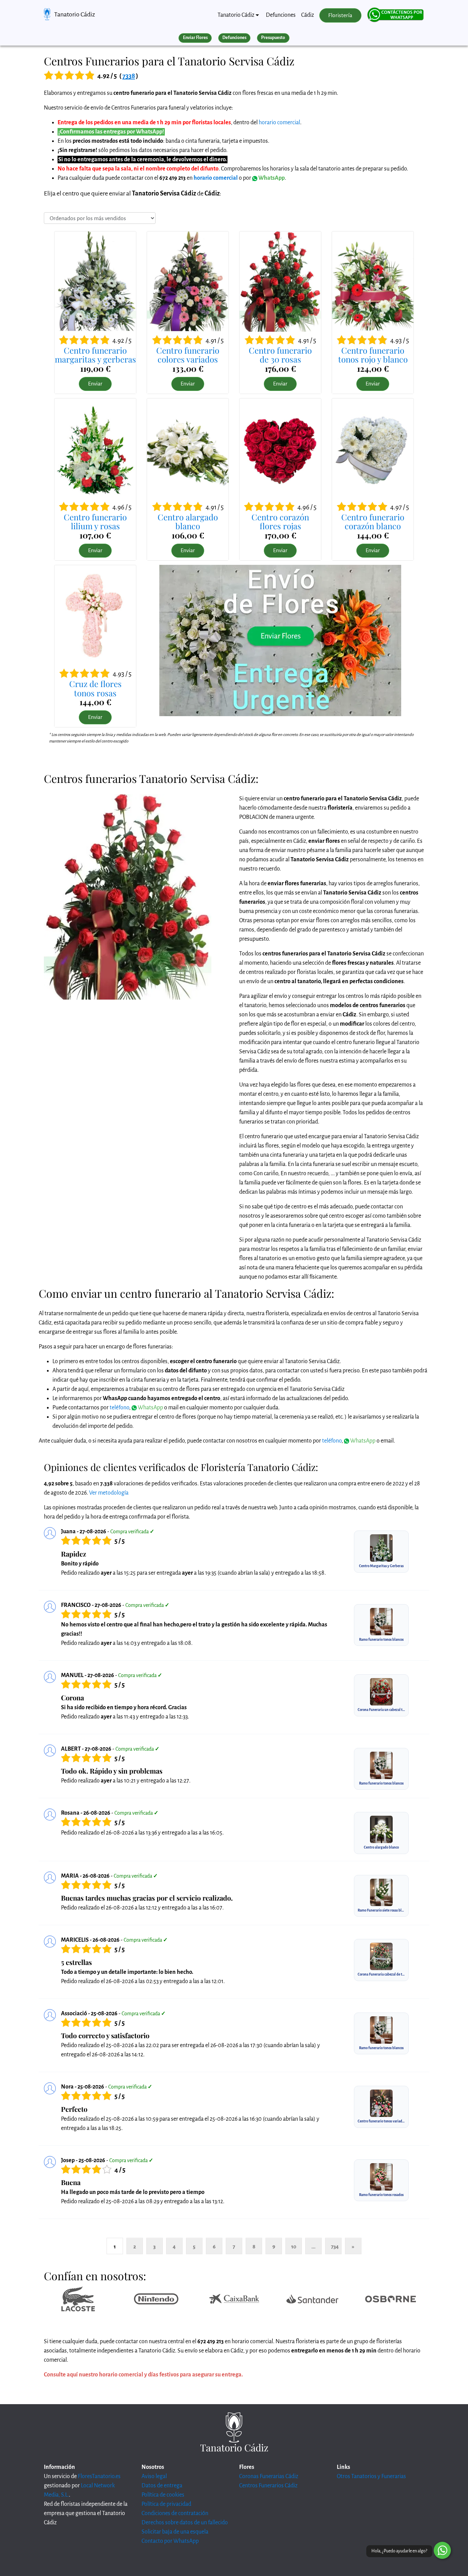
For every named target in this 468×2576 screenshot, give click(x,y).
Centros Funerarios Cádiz (268, 2486)
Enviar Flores (195, 38)
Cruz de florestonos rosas (95, 688)
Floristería (340, 15)
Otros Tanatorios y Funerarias (371, 2476)
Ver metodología (109, 1493)
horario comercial (279, 123)
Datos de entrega (162, 2486)
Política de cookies (163, 2495)
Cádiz (307, 15)
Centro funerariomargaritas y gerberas (95, 355)
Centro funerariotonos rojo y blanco (373, 355)
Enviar (95, 384)
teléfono (119, 1408)
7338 (129, 76)
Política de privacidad (166, 2504)
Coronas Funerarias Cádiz (269, 2476)
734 (335, 2247)
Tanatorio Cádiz (75, 14)
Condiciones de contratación (175, 2513)
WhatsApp (271, 178)
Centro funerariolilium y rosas (95, 521)
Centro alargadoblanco (188, 521)
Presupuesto (273, 38)
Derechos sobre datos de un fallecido (185, 2523)
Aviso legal (154, 2476)
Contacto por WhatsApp (170, 2541)
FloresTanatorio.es (99, 2476)
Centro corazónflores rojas (280, 521)
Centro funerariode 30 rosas (280, 355)
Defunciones (281, 15)
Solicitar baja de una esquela (175, 2532)
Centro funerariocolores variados (188, 355)
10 (294, 2247)
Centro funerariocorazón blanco (373, 521)
